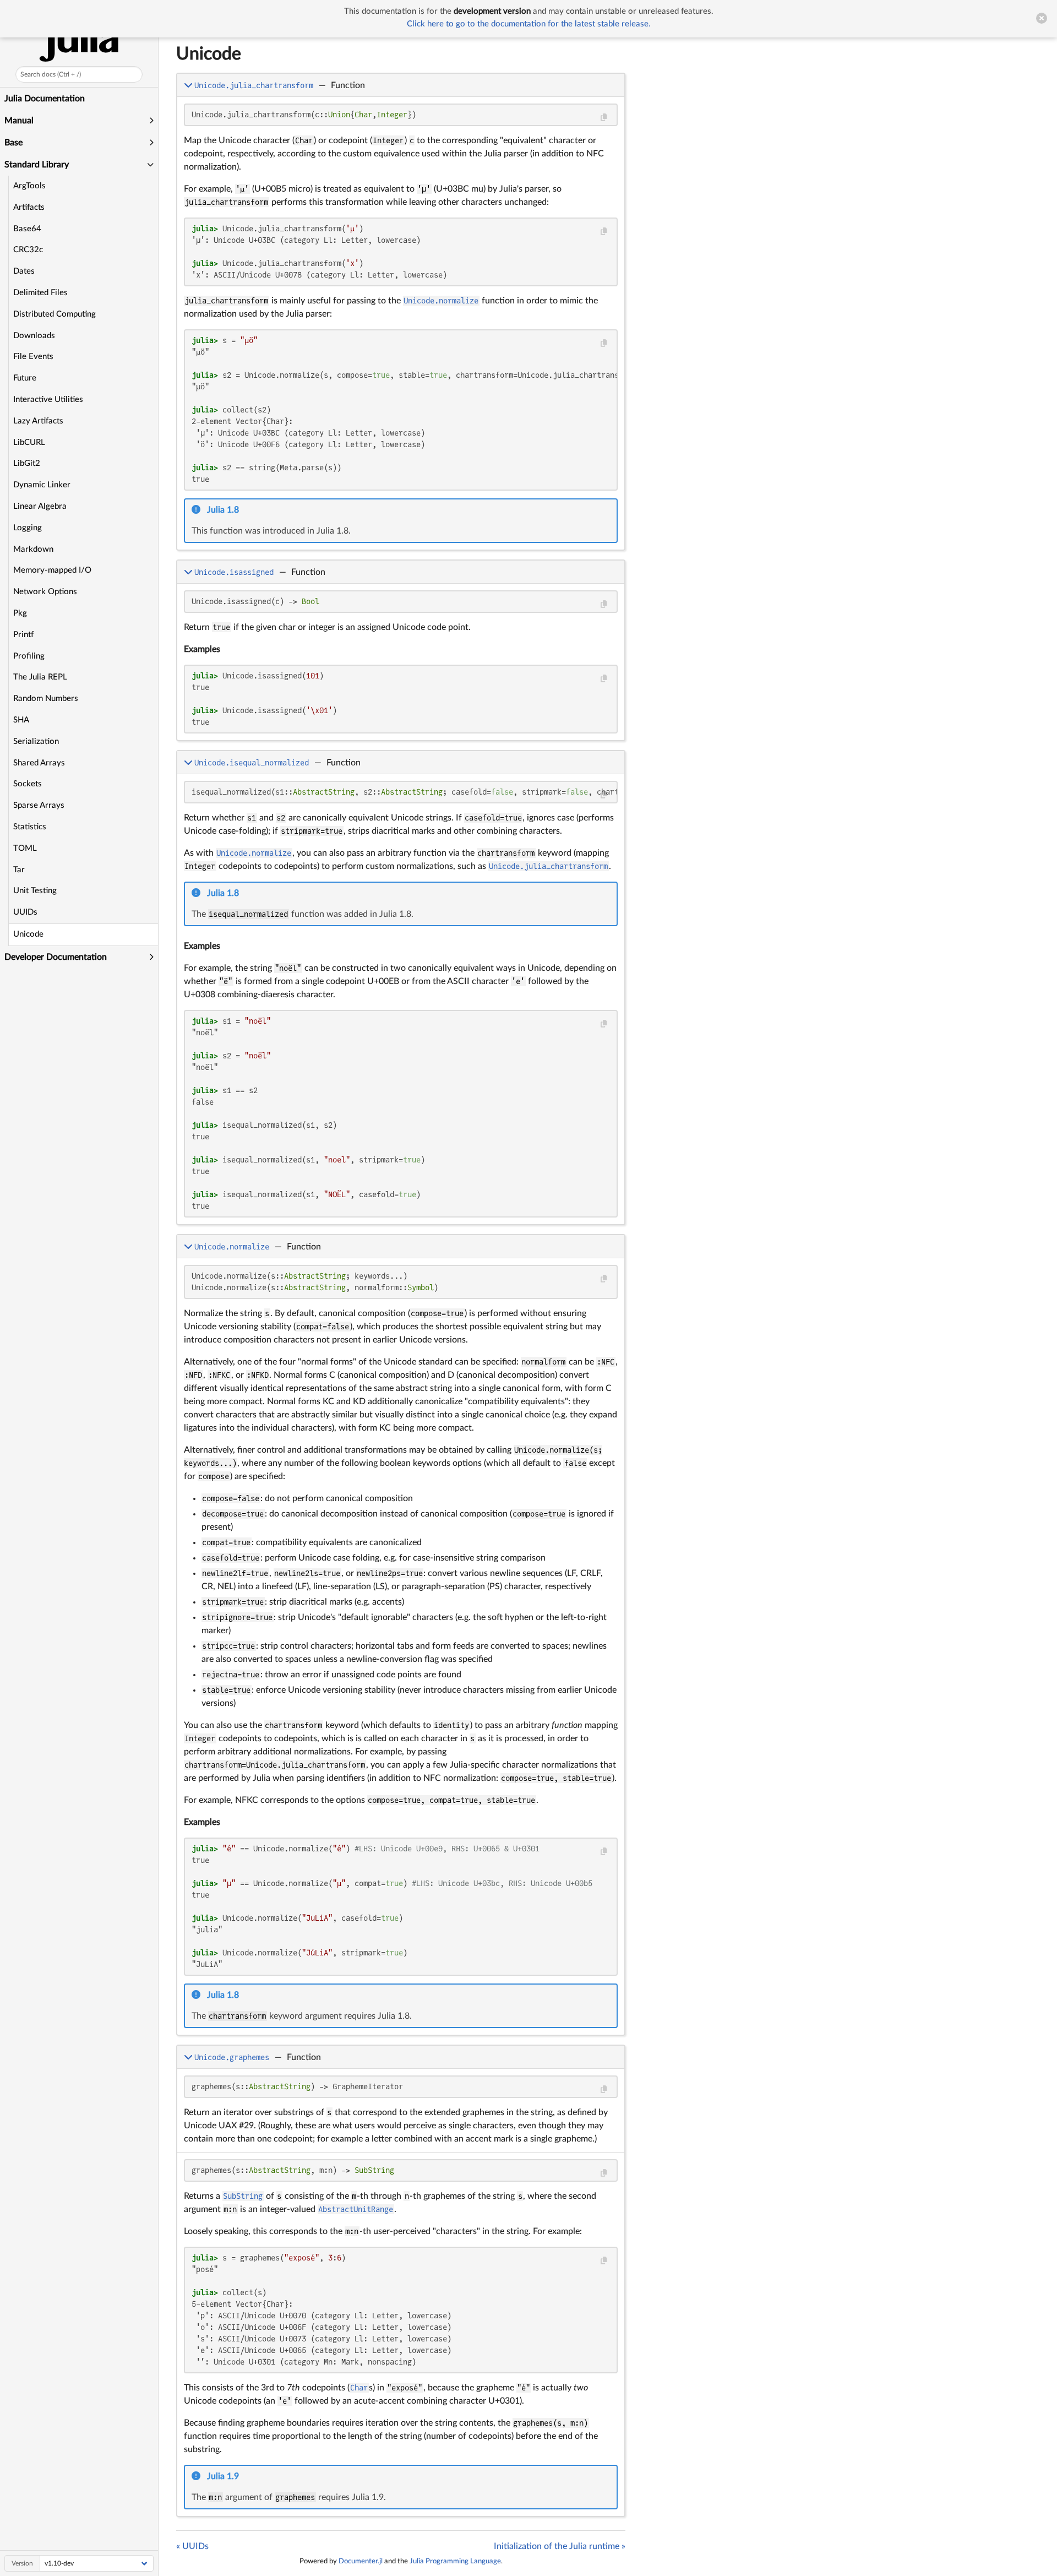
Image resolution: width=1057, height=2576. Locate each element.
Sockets (28, 784)
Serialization (36, 741)
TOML (25, 848)
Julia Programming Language (455, 2561)
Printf (23, 635)
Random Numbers (46, 699)
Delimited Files (40, 293)
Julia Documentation (45, 99)
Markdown (33, 549)
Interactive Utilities (48, 400)
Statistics (30, 827)
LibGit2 (27, 463)
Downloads (34, 336)
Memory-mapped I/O (52, 570)
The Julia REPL (40, 677)
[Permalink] (246, 510)
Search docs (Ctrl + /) (51, 74)
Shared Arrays (39, 763)
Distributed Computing (55, 314)
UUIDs (25, 912)
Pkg (20, 613)
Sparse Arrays (39, 805)
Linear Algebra (40, 506)
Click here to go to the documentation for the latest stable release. (529, 24)
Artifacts (29, 207)
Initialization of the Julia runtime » (560, 2546)
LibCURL (29, 442)
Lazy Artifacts (38, 421)
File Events (33, 357)
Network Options (45, 592)
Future (25, 378)
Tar (19, 870)
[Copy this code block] (604, 118)
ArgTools (29, 186)
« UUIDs (192, 2546)
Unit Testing (35, 891)
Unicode (28, 934)
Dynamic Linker (42, 485)
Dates (24, 271)
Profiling (29, 656)
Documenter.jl (361, 2561)
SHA (21, 720)
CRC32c (28, 250)
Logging (28, 528)
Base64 (27, 229)
